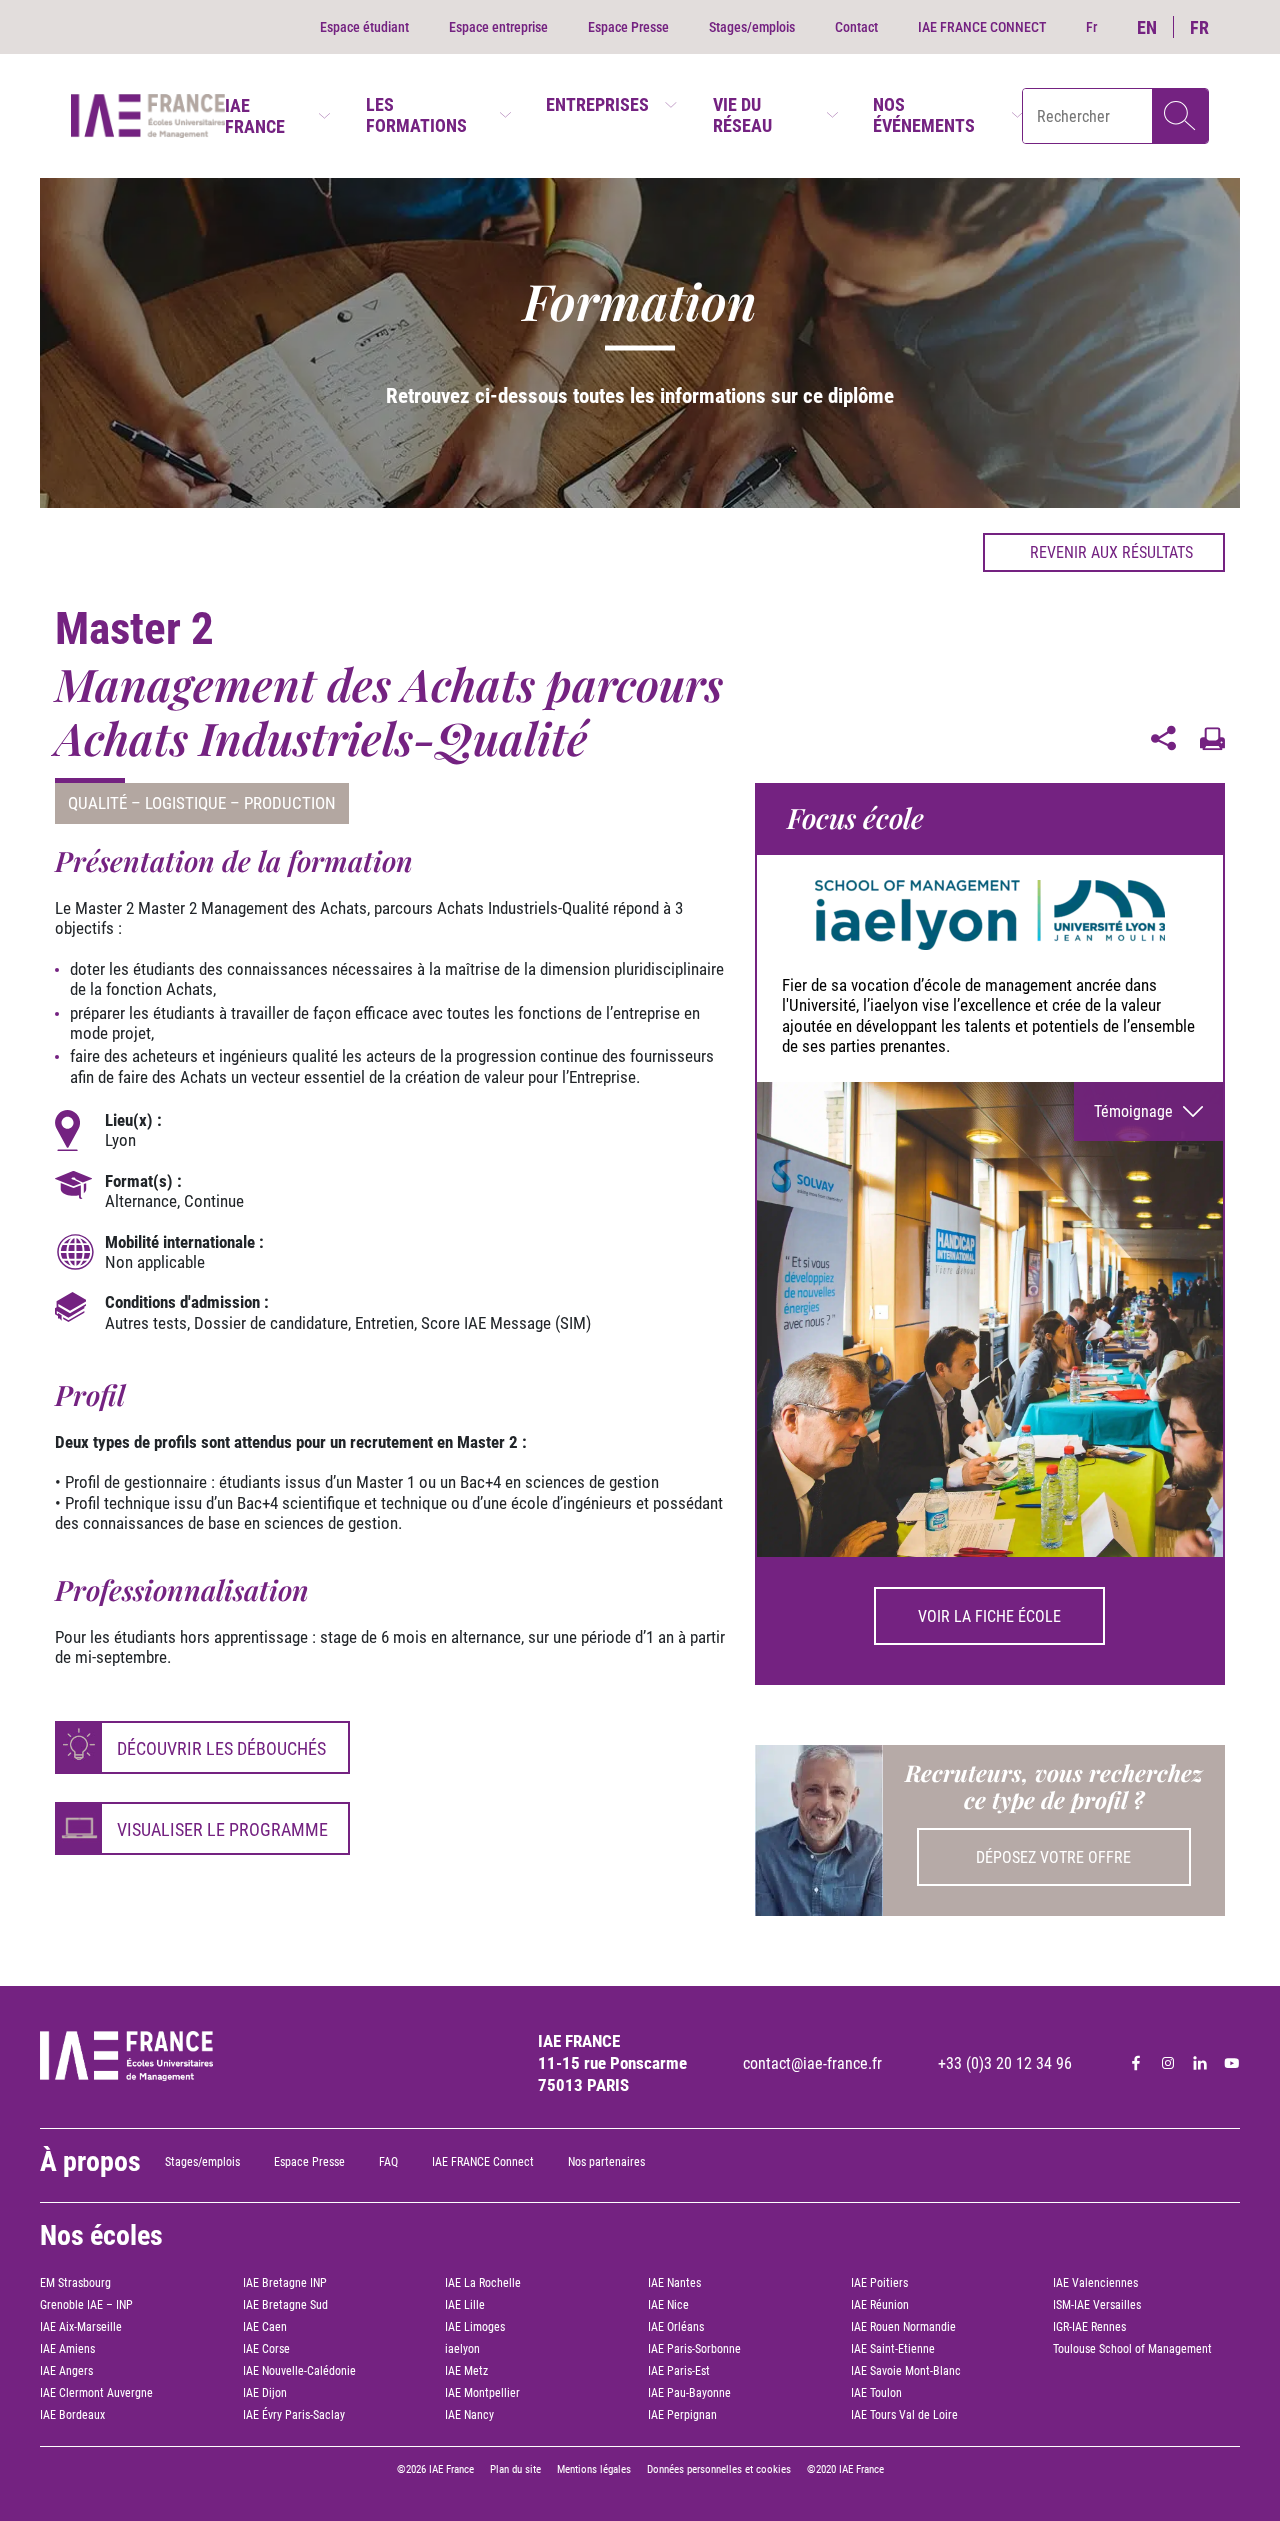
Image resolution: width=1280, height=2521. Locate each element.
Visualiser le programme (222, 1829)
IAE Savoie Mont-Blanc (906, 2371)
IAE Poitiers (879, 2283)
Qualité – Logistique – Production (202, 803)
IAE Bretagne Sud (285, 2305)
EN (1147, 27)
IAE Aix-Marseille (81, 2327)
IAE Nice (668, 2305)
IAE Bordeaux (72, 2415)
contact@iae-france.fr (812, 2063)
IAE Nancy (469, 2415)
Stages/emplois (752, 27)
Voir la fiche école (989, 1616)
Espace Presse (628, 27)
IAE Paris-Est (679, 2371)
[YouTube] (1232, 2063)
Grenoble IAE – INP (86, 2305)
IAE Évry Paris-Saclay (294, 2415)
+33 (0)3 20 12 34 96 (1005, 2063)
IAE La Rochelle (483, 2283)
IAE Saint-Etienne (893, 2349)
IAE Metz (466, 2371)
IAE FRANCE (255, 116)
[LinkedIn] (1200, 2063)
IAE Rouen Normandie (903, 2327)
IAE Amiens (67, 2349)
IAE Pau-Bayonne (689, 2393)
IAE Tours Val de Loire (904, 2415)
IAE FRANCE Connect (483, 2162)
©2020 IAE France (845, 2469)
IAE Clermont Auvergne (96, 2393)
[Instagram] (1168, 2063)
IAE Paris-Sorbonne (694, 2349)
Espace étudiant (364, 27)
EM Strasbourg (75, 2283)
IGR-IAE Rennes (1089, 2327)
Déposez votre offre (1053, 1857)
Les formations (416, 115)
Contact (856, 27)
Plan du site (515, 2469)
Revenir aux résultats (1111, 552)
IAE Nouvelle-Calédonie (299, 2371)
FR (1199, 27)
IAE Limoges (475, 2327)
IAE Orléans (676, 2327)
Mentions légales (594, 2469)
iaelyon (462, 2349)
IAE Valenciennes (1095, 2283)
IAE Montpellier (482, 2393)
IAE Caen (265, 2327)
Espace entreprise (498, 27)
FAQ (388, 2162)
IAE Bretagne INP (285, 2283)
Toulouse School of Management (1132, 2349)
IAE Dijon (265, 2393)
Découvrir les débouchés (221, 1748)
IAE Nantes (674, 2283)
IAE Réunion (880, 2305)
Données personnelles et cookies (719, 2469)
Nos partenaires (606, 2162)
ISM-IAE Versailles (1097, 2305)
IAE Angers (66, 2371)
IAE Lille (465, 2305)
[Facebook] (1136, 2063)
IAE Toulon (876, 2393)
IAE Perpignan (682, 2415)
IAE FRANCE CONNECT (982, 27)
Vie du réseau (742, 115)
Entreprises (597, 104)
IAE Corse (266, 2349)
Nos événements (924, 115)
